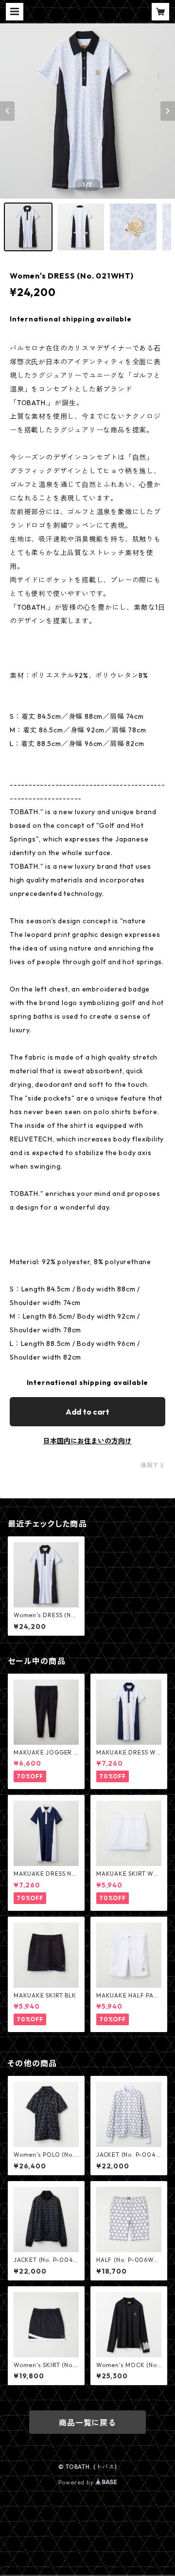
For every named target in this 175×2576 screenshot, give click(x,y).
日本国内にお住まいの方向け (87, 1441)
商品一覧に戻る (87, 2423)
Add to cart (87, 1412)
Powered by (77, 2482)
